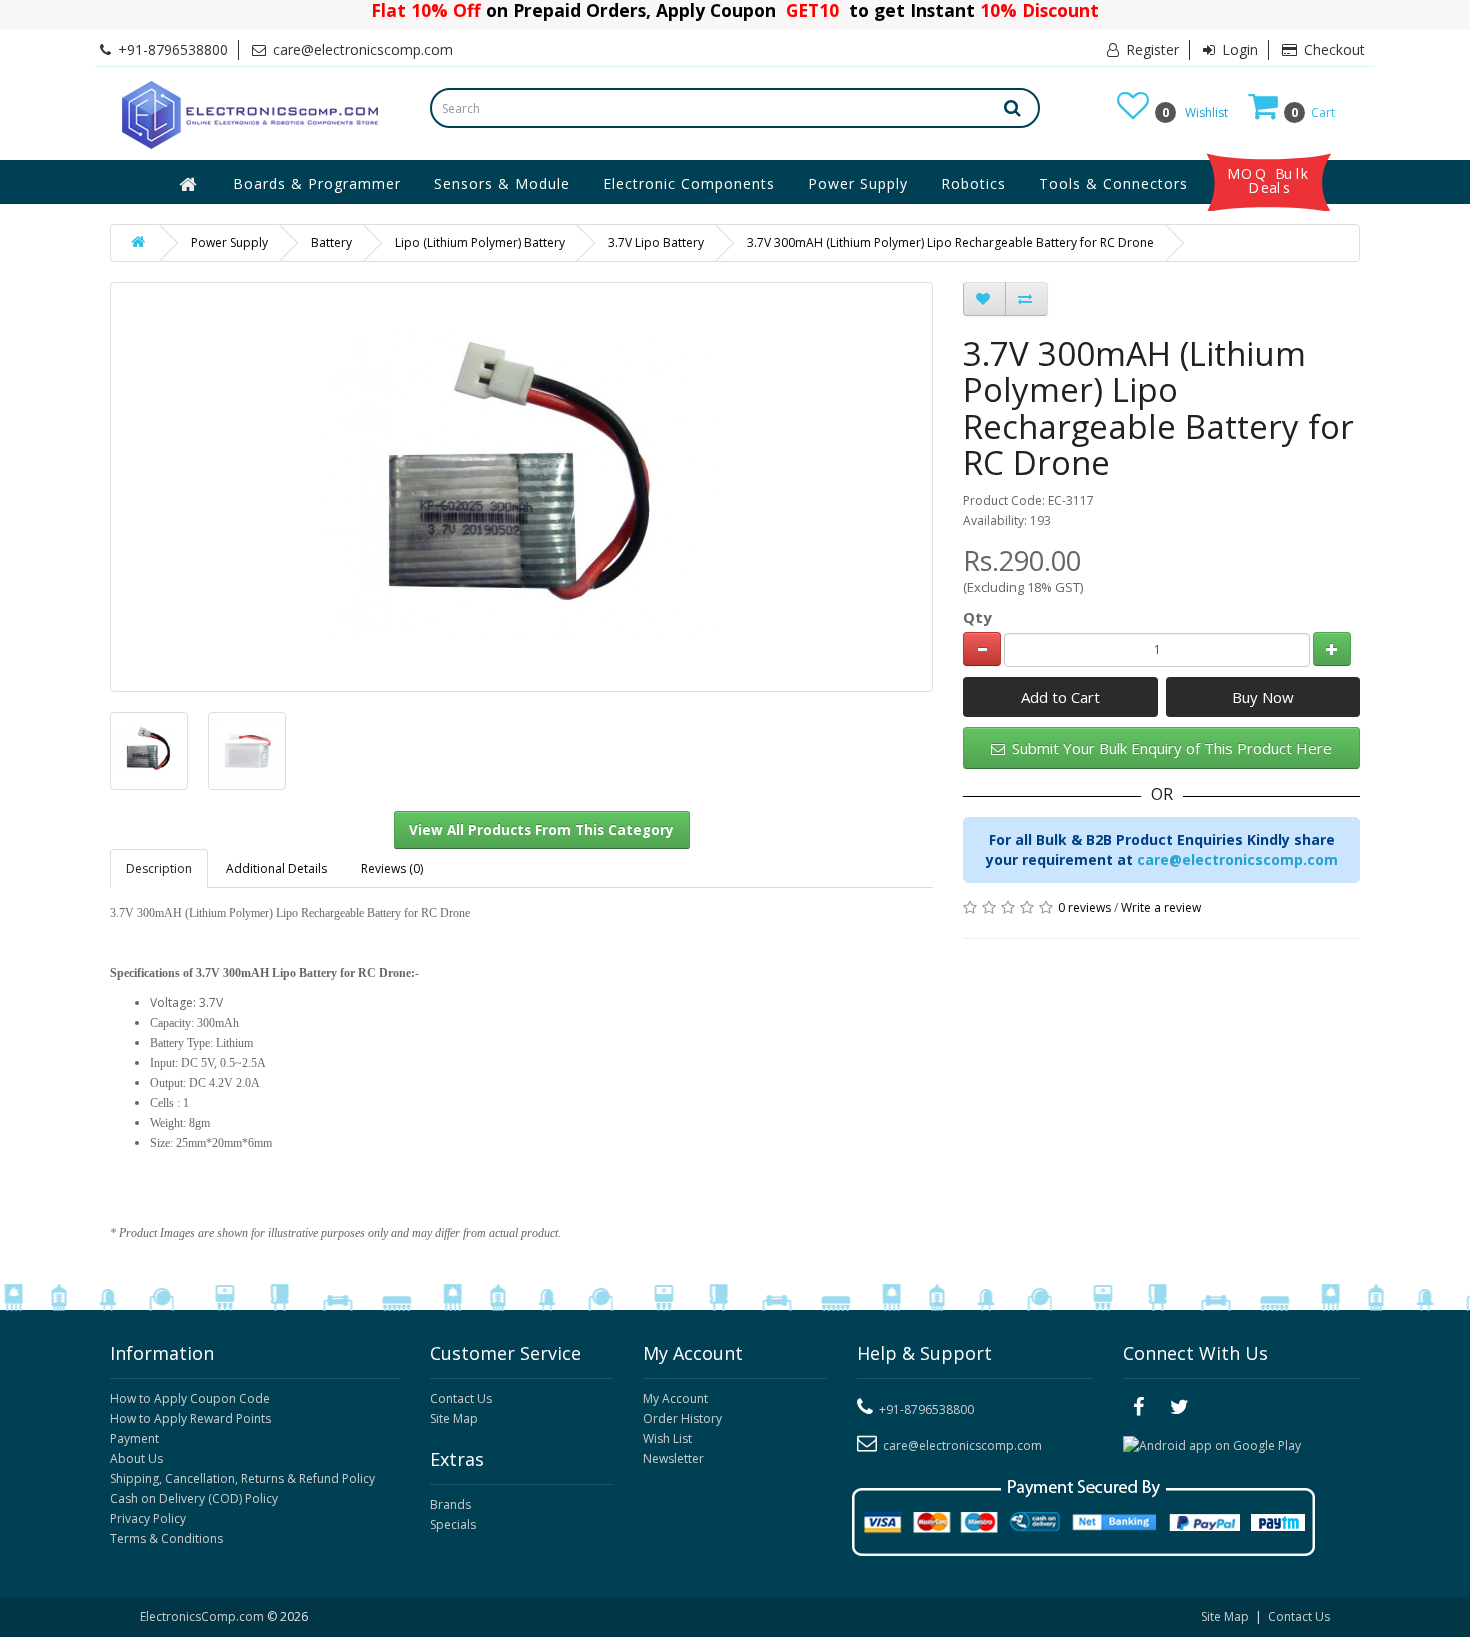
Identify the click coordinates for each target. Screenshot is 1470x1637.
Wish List (667, 1438)
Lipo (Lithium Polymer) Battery (480, 242)
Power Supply (858, 183)
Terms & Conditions (166, 1538)
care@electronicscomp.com (1237, 859)
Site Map (454, 1418)
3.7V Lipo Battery (656, 242)
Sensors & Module (502, 183)
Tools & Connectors (1113, 183)
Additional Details (276, 868)
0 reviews (1084, 907)
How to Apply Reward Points (190, 1418)
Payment (134, 1438)
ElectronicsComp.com (203, 1616)
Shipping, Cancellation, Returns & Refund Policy (242, 1478)
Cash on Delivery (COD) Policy (194, 1498)
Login (1238, 49)
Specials (453, 1524)
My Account (675, 1398)
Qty (977, 617)
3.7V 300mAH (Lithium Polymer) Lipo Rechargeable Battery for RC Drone (950, 242)
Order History (682, 1418)
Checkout (1332, 49)
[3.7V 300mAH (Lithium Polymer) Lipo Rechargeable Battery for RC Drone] (149, 751)
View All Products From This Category (541, 830)
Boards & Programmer (317, 183)
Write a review (1161, 907)
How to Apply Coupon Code (190, 1398)
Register (1150, 49)
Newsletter (673, 1458)
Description (159, 868)
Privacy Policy (148, 1518)
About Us (136, 1458)
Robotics (973, 183)
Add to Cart (1060, 697)
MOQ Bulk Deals (1269, 181)
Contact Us (461, 1398)
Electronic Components (689, 183)
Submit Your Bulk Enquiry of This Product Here (1170, 748)
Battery (331, 242)
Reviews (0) (392, 868)
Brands (450, 1504)
